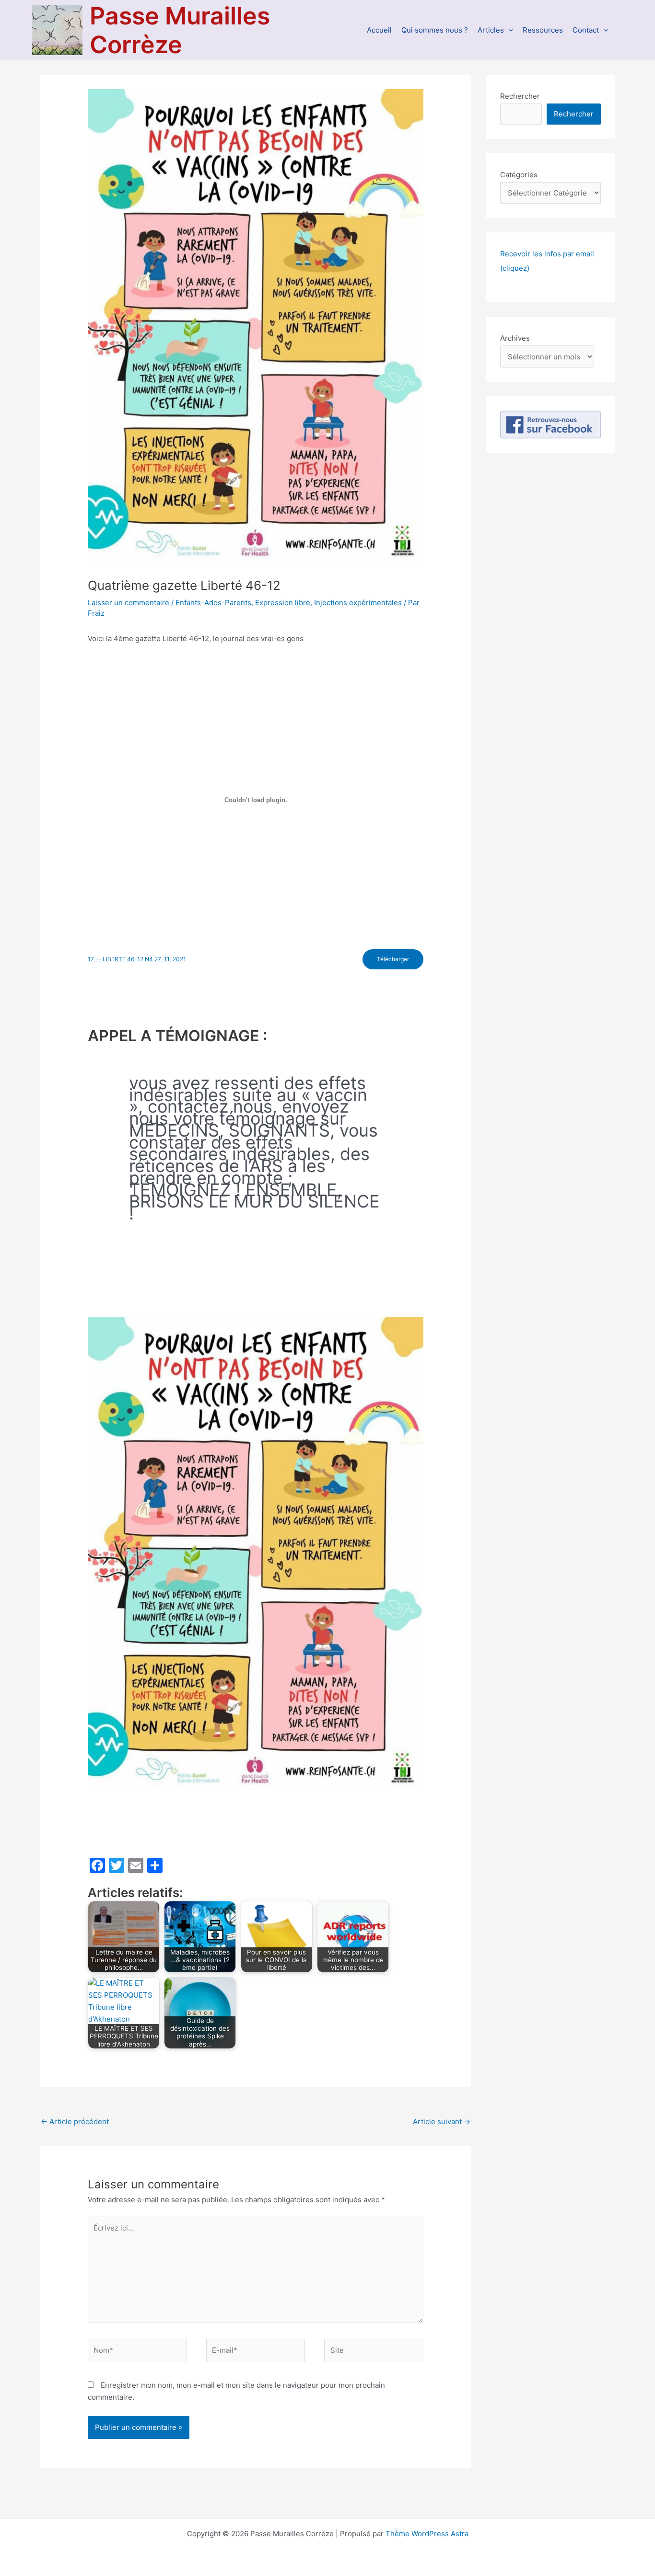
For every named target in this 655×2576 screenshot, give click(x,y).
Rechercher (520, 96)
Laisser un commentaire (129, 603)
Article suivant (442, 2122)
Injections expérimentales (358, 603)
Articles (491, 30)
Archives (515, 338)
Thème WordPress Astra (427, 2534)
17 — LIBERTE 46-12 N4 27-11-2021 (137, 959)
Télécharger (393, 959)
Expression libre (283, 603)
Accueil (379, 30)
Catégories (519, 175)
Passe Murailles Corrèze (180, 30)
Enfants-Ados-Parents (213, 603)
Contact (586, 30)
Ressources (543, 30)
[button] (509, 30)
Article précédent (75, 2122)
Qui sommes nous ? (435, 30)
